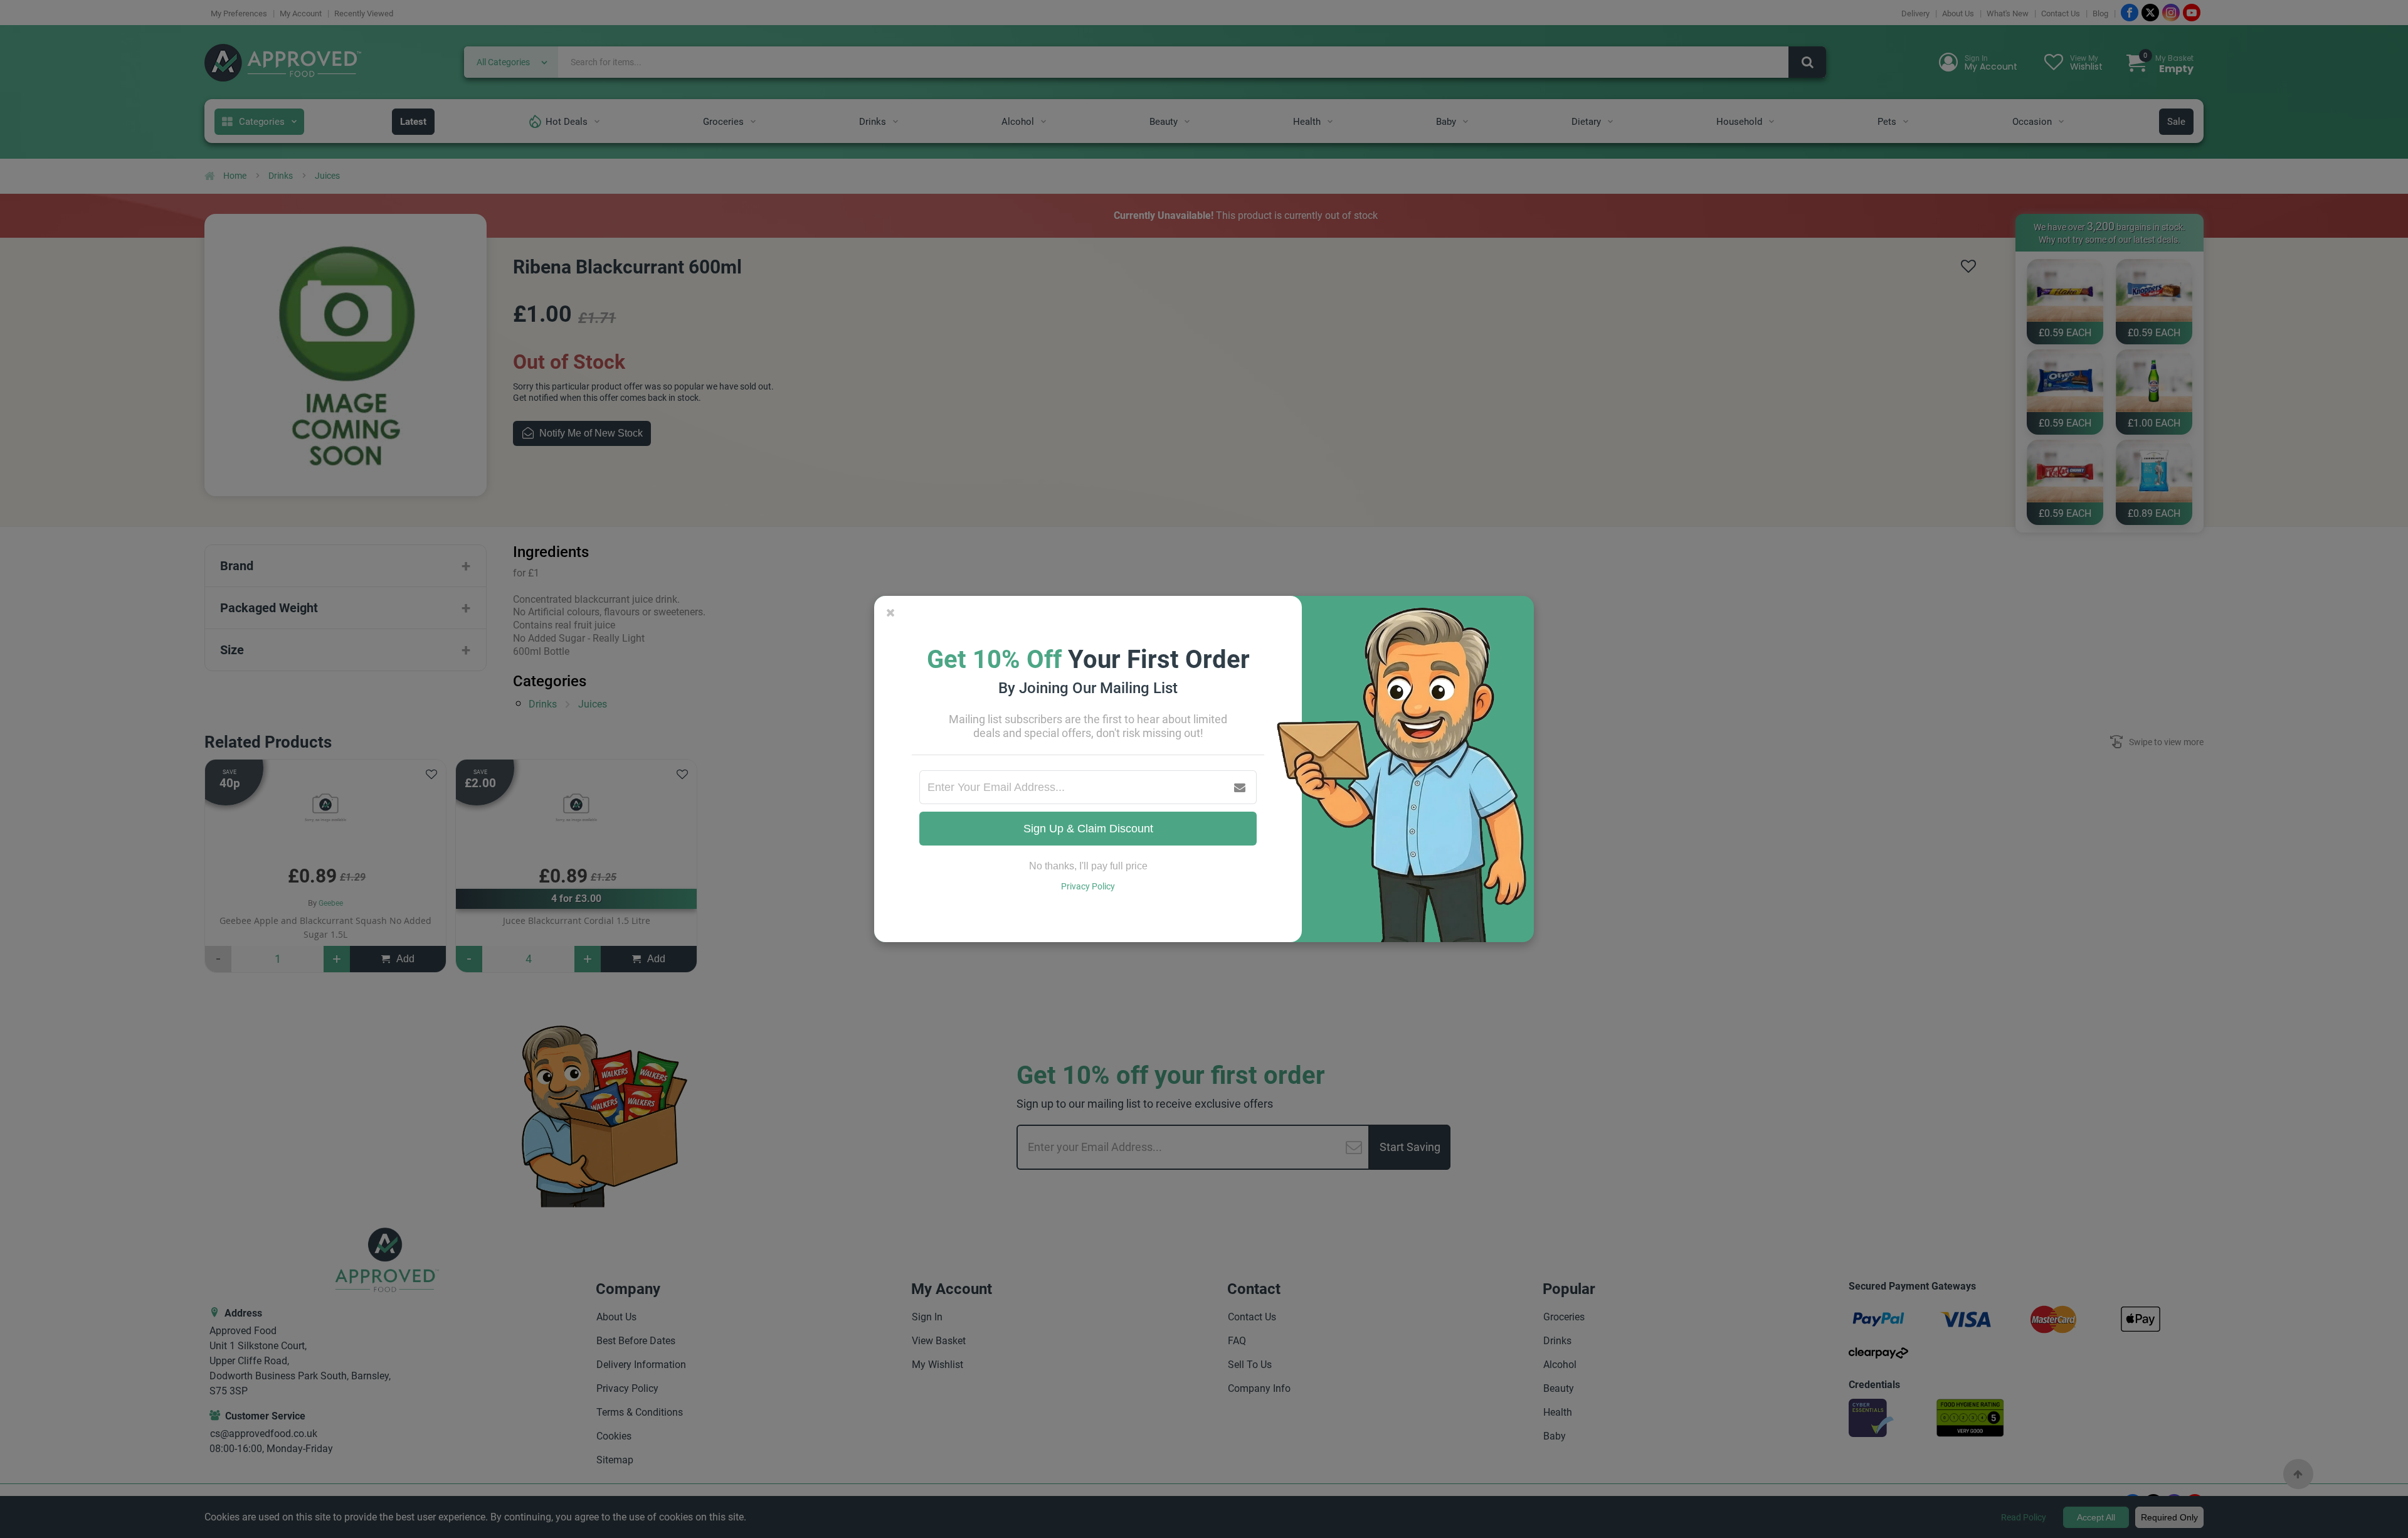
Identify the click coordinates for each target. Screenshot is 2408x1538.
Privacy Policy (1088, 886)
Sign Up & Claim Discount (1088, 829)
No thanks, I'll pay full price (1088, 866)
